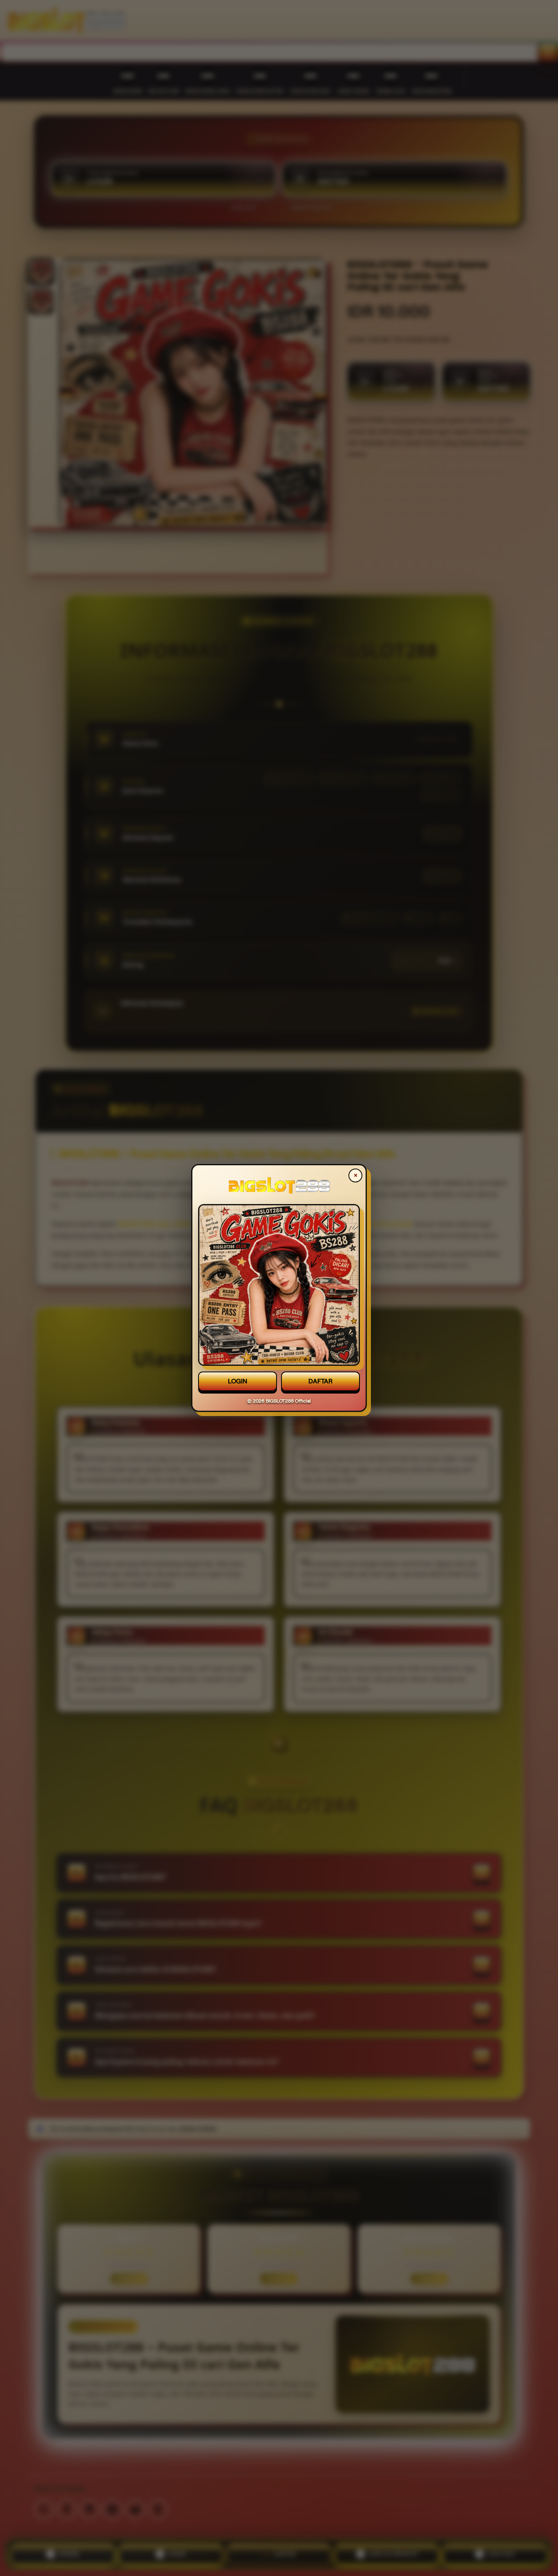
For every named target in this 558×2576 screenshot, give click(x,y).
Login (238, 1381)
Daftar (320, 1381)
